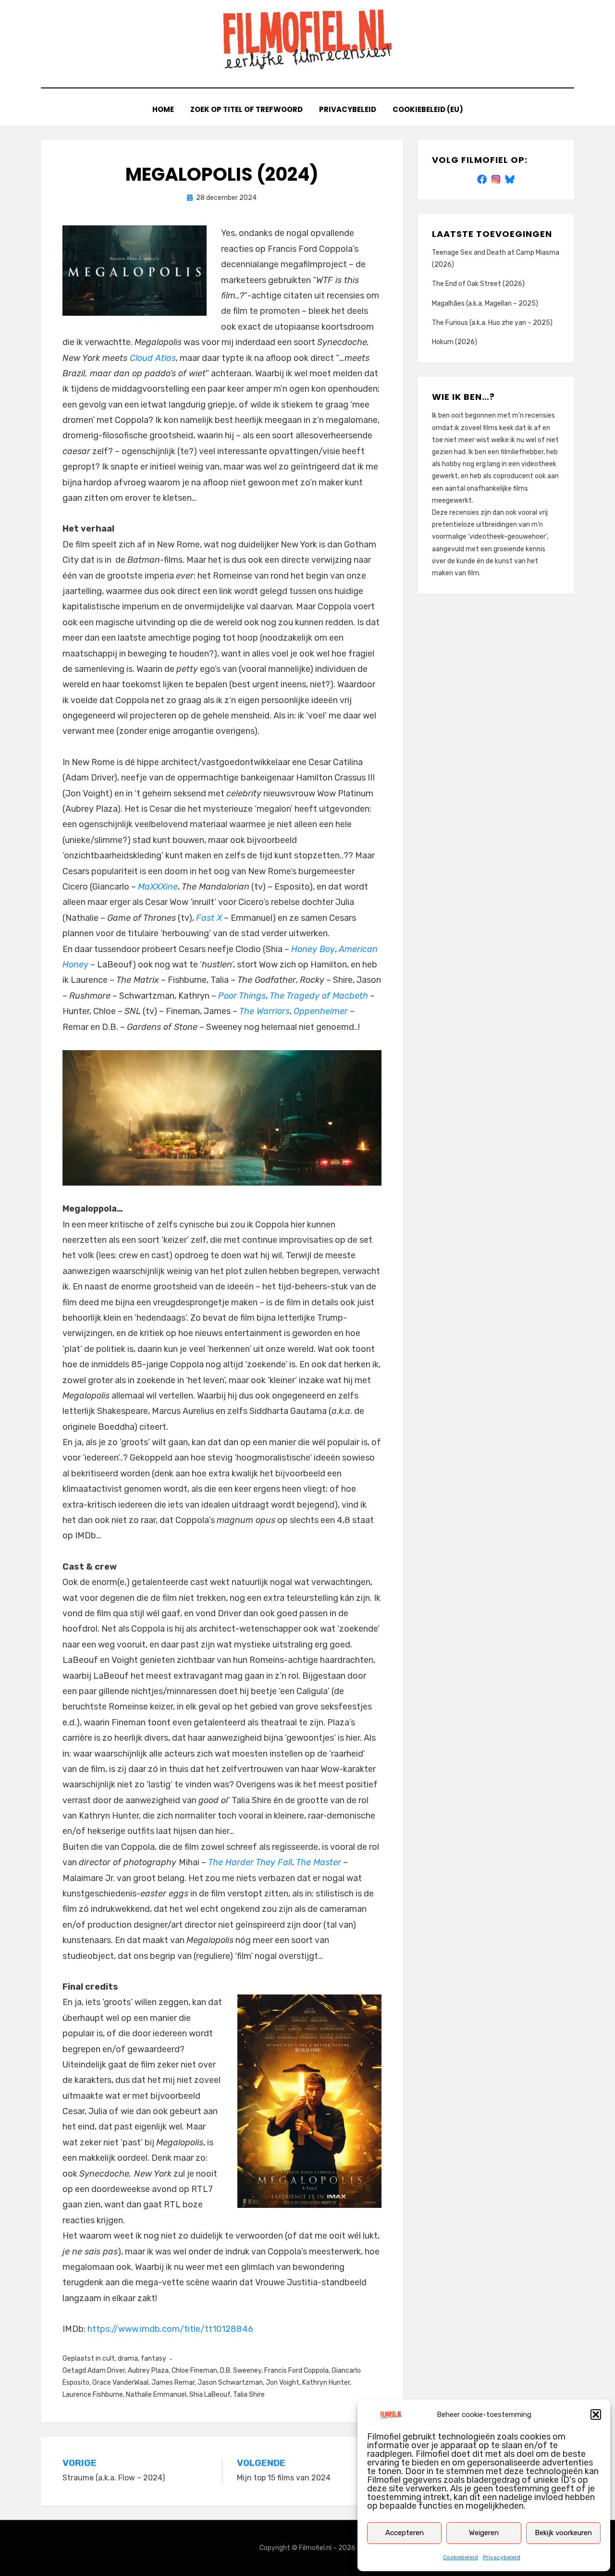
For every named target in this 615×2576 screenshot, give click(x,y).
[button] (596, 2415)
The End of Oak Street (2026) (478, 284)
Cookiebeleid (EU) (428, 109)
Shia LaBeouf (210, 2395)
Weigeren (484, 2533)
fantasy (154, 2359)
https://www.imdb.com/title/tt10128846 (170, 2329)
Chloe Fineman (194, 2371)
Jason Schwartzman (230, 2383)
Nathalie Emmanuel (156, 2395)
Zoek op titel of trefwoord (246, 109)
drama (128, 2359)
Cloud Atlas (153, 358)
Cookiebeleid (461, 2557)
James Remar (173, 2383)
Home (163, 109)
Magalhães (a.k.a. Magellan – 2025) (485, 303)
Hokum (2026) (455, 342)
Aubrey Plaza (148, 2371)
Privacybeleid (502, 2557)
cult (109, 2359)
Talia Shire (249, 2395)
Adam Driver (106, 2371)
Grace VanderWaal (120, 2383)
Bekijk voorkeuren (563, 2533)
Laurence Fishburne (93, 2395)
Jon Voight (283, 2383)
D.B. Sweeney (241, 2371)
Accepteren (405, 2533)
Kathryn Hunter (326, 2383)
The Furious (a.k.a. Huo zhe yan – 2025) (492, 323)
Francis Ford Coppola (296, 2371)
